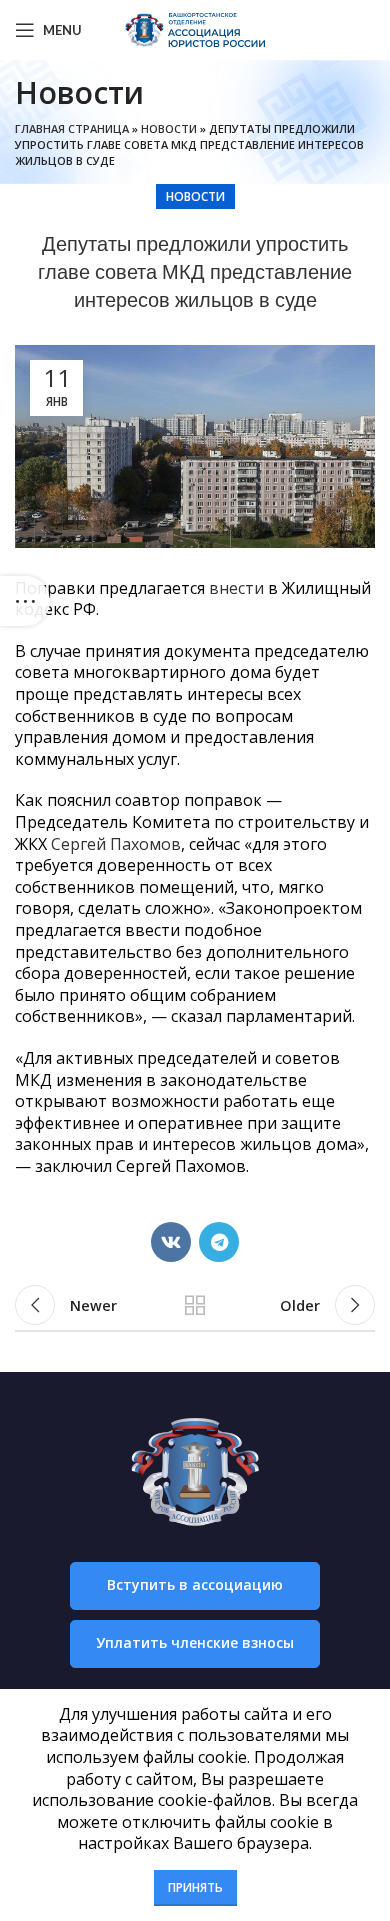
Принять (195, 1887)
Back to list (195, 1305)
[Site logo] (195, 28)
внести (236, 588)
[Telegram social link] (219, 1242)
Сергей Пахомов (116, 844)
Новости (169, 128)
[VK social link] (171, 1242)
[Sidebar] (25, 601)
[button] (195, 1586)
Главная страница (72, 128)
